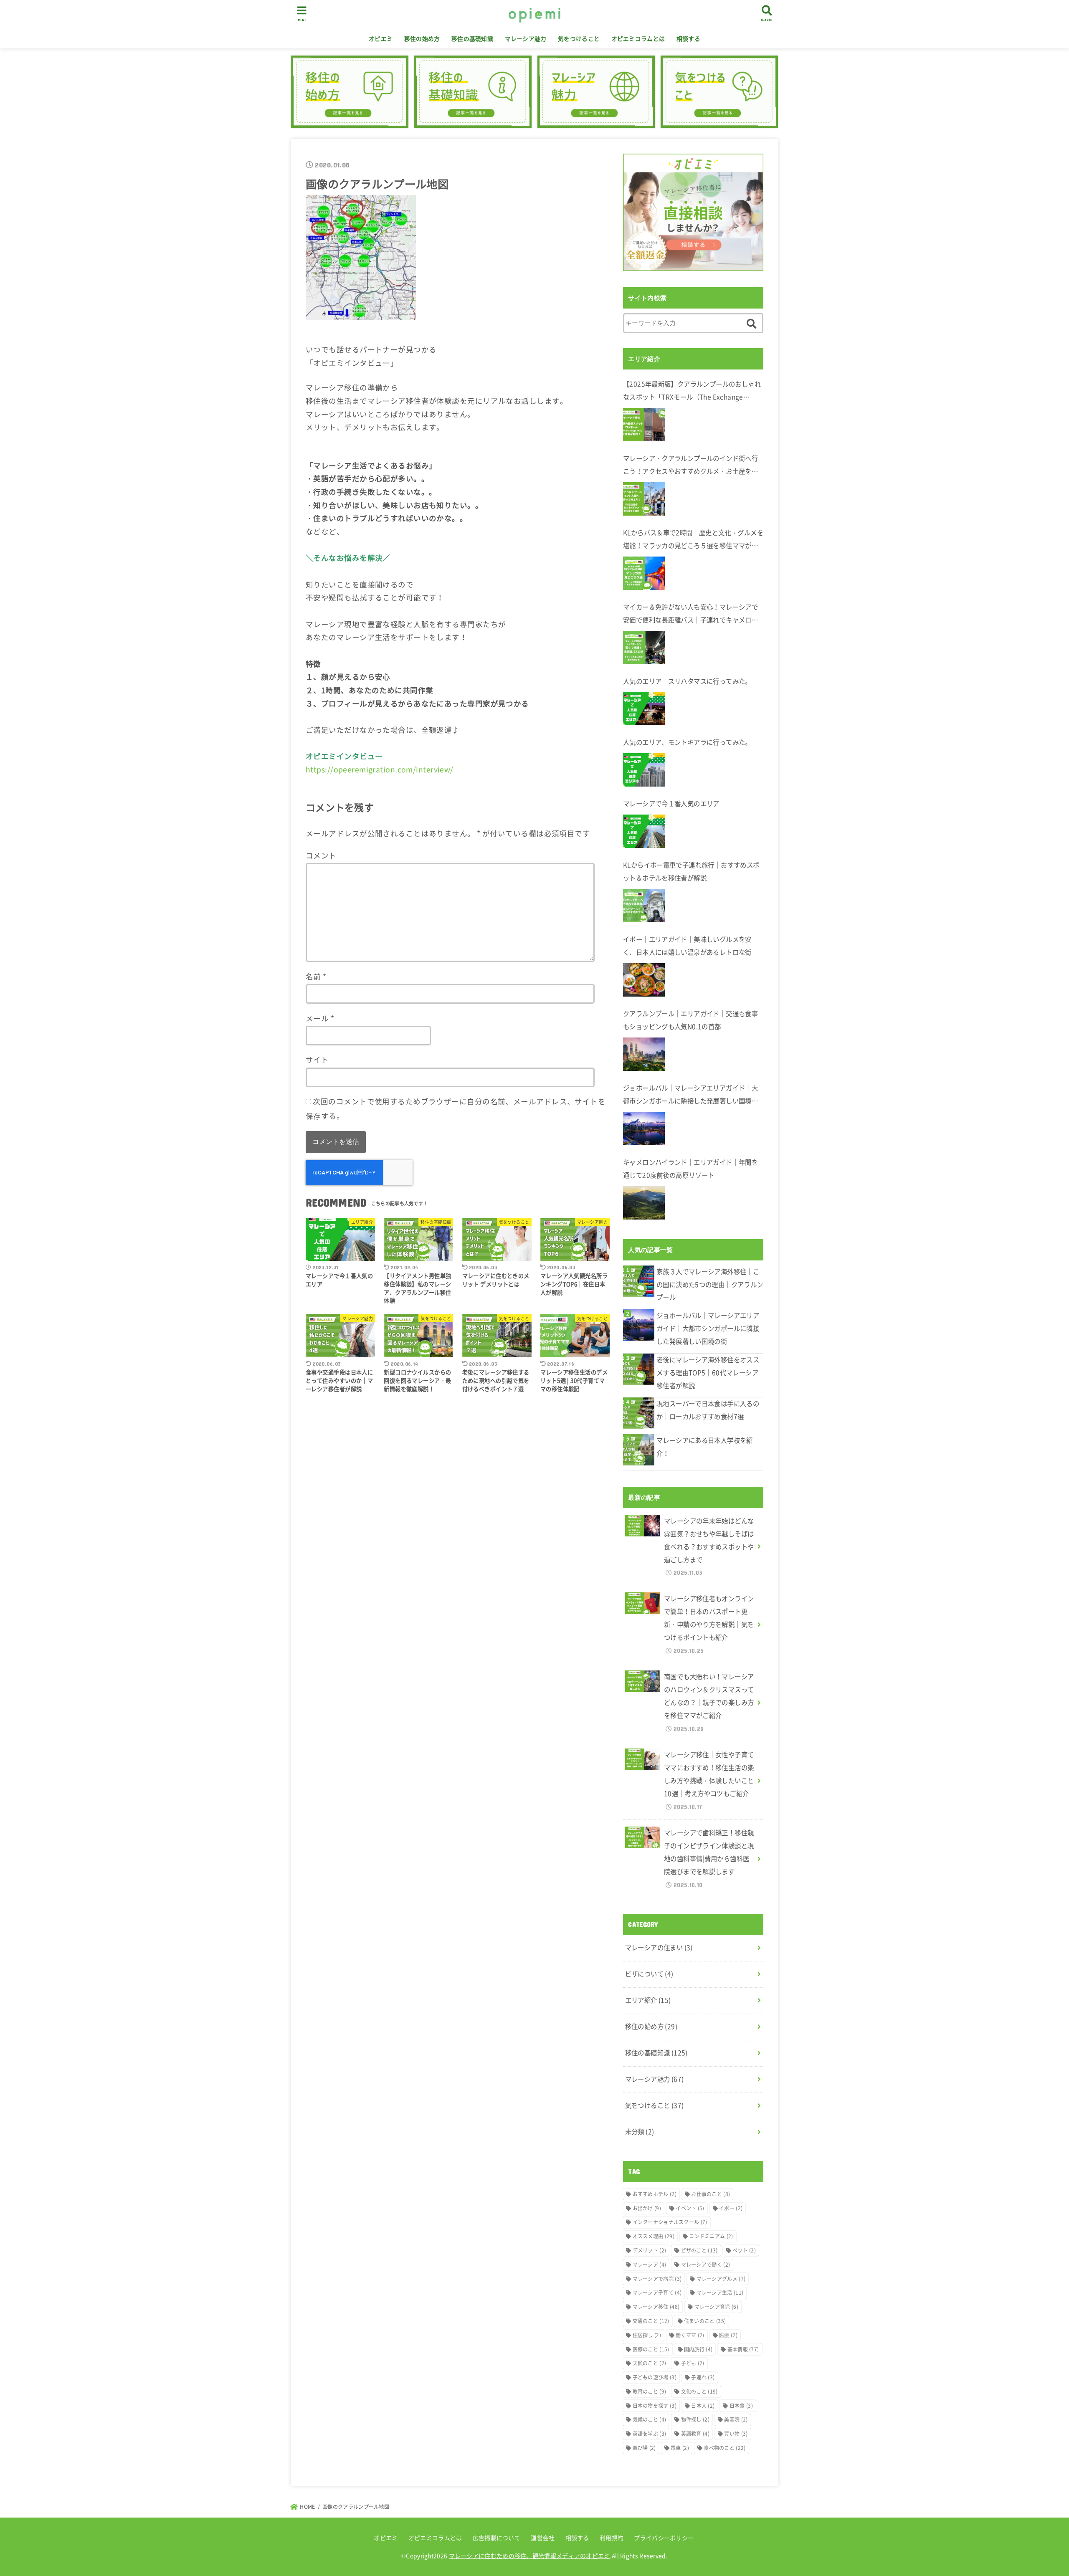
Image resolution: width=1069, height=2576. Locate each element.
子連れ (703, 2377)
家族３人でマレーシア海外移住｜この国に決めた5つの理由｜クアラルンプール (710, 1284)
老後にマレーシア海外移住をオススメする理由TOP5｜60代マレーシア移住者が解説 (708, 1373)
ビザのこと (699, 2250)
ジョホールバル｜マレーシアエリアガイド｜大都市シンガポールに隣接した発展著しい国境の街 (690, 1095)
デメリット (650, 2250)
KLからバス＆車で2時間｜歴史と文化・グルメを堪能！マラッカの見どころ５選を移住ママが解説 (693, 540)
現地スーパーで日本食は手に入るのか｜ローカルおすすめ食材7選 (708, 1410)
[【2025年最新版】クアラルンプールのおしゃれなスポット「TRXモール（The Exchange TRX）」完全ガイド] (644, 425)
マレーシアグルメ (721, 2279)
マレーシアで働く (706, 2265)
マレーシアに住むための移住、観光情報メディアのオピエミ (529, 2556)
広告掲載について (497, 2538)
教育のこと (650, 2391)
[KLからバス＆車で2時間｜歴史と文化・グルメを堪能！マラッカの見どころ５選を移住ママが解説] (644, 573)
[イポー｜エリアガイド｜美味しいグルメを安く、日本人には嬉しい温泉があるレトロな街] (644, 980)
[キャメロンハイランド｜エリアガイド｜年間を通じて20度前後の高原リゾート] (644, 1203)
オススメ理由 (654, 2236)
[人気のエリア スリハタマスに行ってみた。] (644, 709)
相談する (688, 38)
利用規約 (612, 2538)
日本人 (703, 2406)
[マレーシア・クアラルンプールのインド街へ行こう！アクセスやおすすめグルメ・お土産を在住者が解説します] (644, 499)
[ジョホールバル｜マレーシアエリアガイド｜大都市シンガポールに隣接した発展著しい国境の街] (644, 1129)
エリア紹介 (648, 2000)
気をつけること (579, 38)
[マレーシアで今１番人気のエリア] (644, 831)
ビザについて (649, 1974)
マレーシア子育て (657, 2293)
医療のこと (651, 2349)
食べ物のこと (724, 2448)
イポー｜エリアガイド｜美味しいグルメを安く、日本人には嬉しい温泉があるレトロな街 (687, 946)
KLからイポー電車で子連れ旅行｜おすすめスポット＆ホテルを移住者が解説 (691, 871)
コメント (321, 855)
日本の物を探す (655, 2406)
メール (320, 1018)
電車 (680, 2448)
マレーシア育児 (716, 2307)
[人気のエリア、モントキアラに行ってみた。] (644, 770)
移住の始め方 (422, 38)
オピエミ (381, 38)
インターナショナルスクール (670, 2222)
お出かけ (647, 2208)
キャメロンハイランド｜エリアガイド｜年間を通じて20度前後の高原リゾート (690, 1169)
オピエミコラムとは (638, 38)
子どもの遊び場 (655, 2377)
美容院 (736, 2419)
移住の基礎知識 (472, 38)
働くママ (690, 2335)
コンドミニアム (711, 2236)
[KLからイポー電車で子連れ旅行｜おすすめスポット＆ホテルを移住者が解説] (644, 906)
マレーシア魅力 (526, 38)
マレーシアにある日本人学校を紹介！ (705, 1447)
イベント (690, 2208)
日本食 (741, 2406)
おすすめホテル (655, 2194)
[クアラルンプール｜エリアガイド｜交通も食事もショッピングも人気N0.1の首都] (644, 1054)
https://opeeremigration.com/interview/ (380, 769)
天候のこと (650, 2363)
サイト (317, 1060)
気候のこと (650, 2419)
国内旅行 (698, 2349)
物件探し (695, 2419)
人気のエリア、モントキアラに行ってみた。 (687, 742)
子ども (693, 2363)
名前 (316, 977)
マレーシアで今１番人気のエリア (671, 803)
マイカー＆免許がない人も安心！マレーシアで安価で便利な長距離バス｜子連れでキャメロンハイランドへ (690, 614)
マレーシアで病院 (657, 2279)
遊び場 (644, 2448)
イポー (731, 2208)
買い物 (736, 2434)
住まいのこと (705, 2321)
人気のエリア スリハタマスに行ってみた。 (687, 681)
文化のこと (699, 2391)
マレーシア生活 (720, 2293)
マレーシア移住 (656, 2307)
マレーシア (650, 2265)
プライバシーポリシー (664, 2538)
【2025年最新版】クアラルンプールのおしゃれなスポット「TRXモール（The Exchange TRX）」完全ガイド (692, 391)
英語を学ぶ (650, 2434)
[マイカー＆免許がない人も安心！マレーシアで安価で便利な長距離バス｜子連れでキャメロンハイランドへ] (644, 648)
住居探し (647, 2335)
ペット (744, 2250)
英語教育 (695, 2434)
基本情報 (743, 2349)
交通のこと (651, 2321)
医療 (728, 2335)
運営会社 (543, 2538)
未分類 (640, 2132)
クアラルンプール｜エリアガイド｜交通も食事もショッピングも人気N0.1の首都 (690, 1020)
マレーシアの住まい (659, 1947)
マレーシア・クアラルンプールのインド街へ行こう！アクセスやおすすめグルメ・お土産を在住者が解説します (690, 466)
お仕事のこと (711, 2194)
